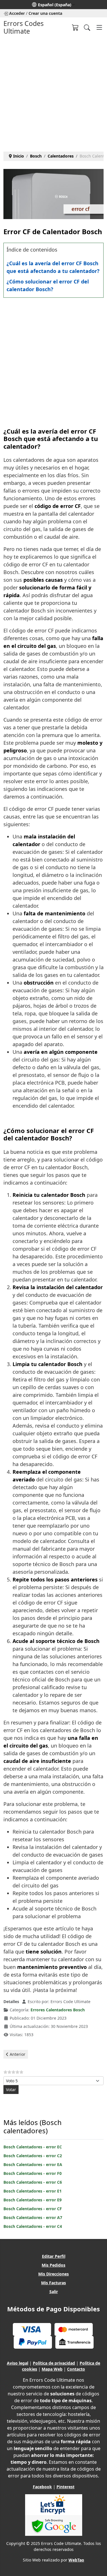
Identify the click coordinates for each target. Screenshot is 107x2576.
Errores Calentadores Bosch (58, 2010)
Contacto (76, 2369)
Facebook (42, 2487)
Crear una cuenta (45, 13)
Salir (54, 2292)
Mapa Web (52, 2369)
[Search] (87, 27)
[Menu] (99, 27)
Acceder (17, 13)
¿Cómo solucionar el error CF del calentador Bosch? (48, 285)
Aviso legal (18, 2363)
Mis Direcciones (53, 2274)
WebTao (76, 2560)
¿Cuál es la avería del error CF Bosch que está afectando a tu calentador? (53, 267)
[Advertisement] (53, 92)
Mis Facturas (53, 2283)
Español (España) (55, 5)
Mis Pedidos (53, 2265)
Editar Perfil (54, 2256)
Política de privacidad (54, 2363)
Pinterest (65, 2487)
